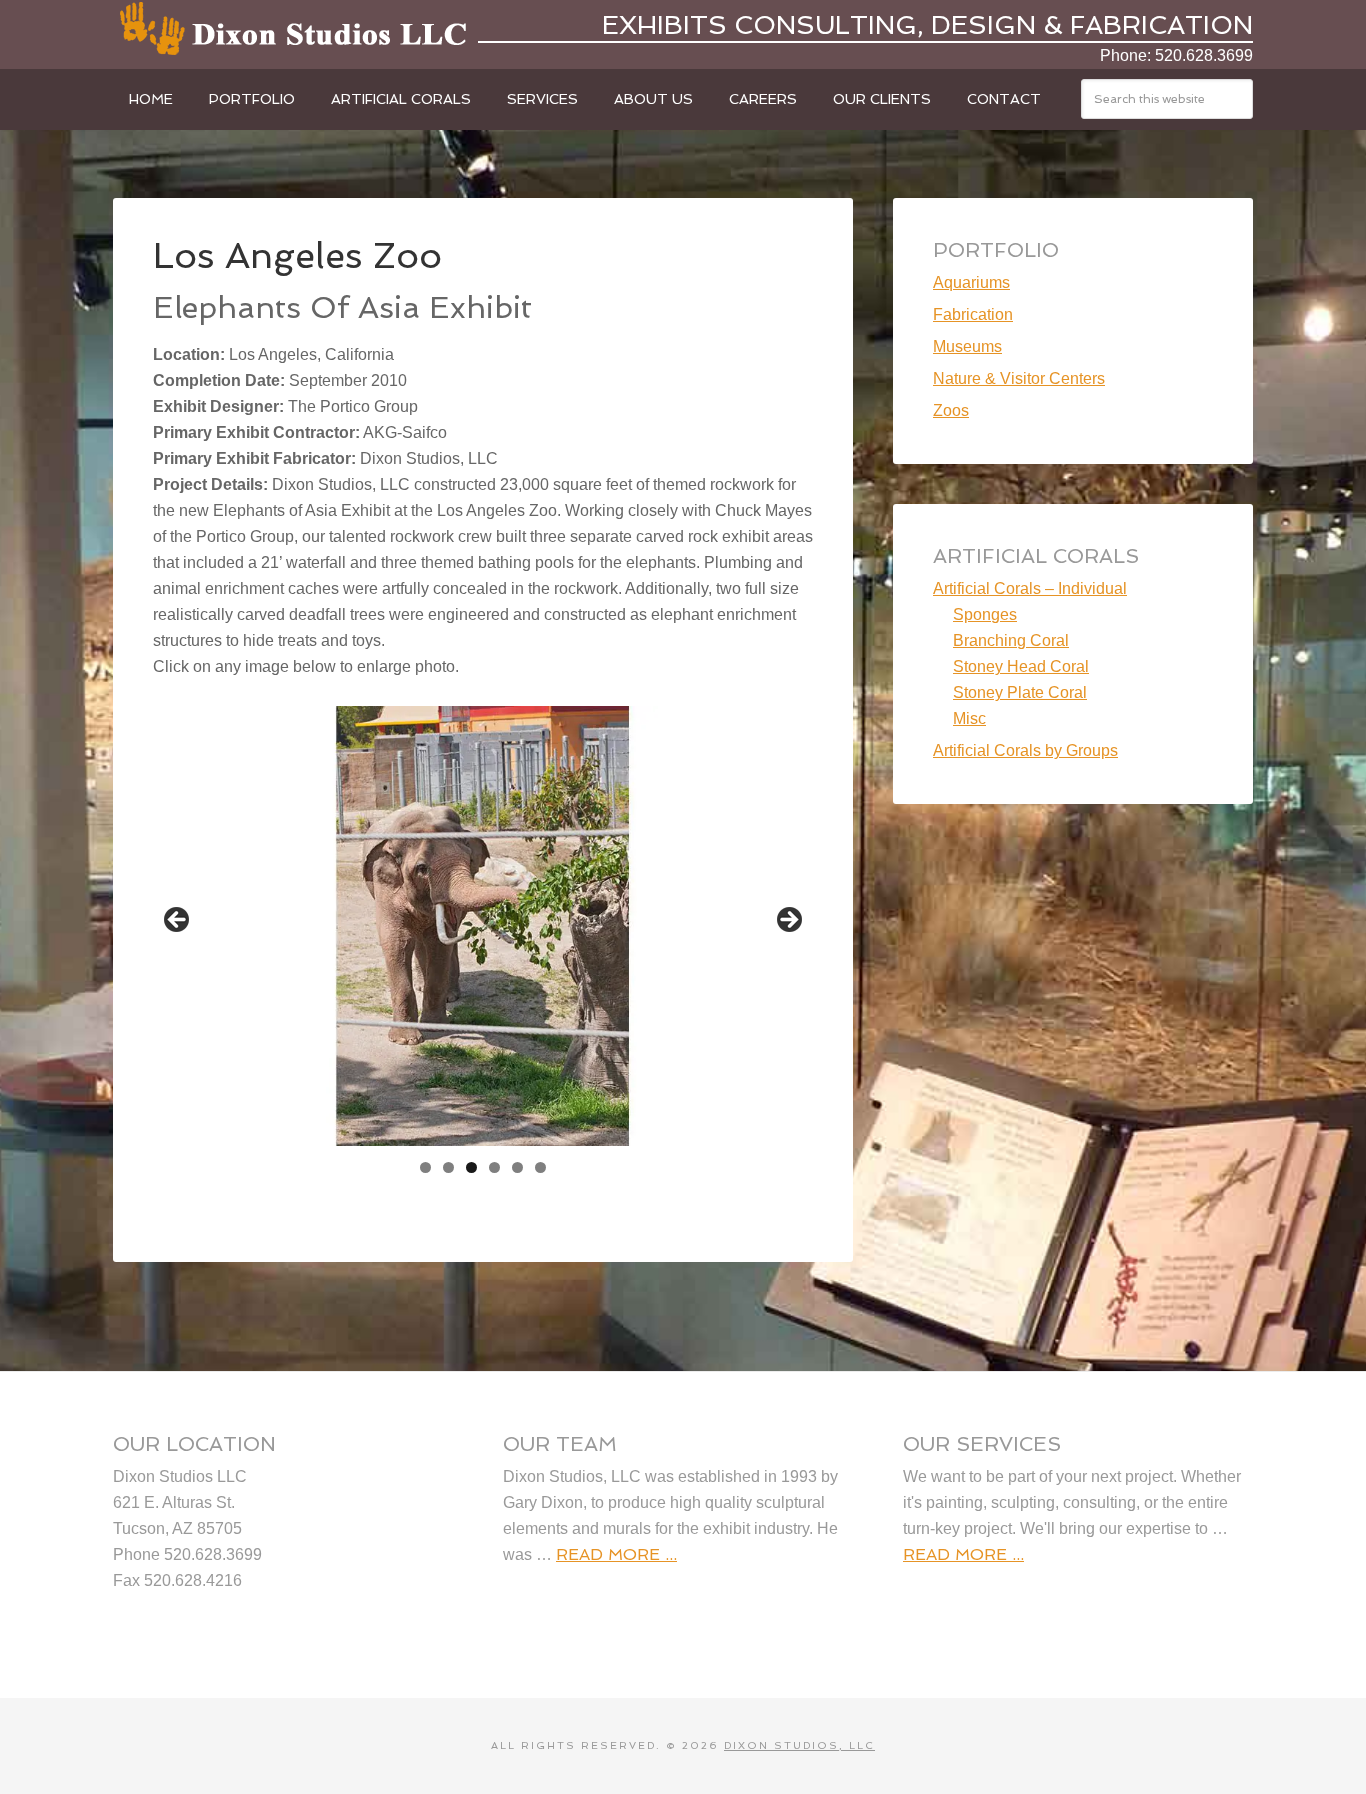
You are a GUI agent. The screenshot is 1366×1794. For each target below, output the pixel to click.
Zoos (951, 410)
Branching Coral (1011, 640)
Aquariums (971, 282)
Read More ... (616, 1554)
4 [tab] (494, 1167)
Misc (969, 718)
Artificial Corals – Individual (1030, 588)
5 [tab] (517, 1167)
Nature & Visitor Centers (1019, 378)
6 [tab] (540, 1167)
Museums (967, 346)
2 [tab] (448, 1167)
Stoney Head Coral (1021, 666)
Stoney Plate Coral (1020, 692)
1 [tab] (425, 1167)
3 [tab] (471, 1167)
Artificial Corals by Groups (1025, 750)
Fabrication (973, 314)
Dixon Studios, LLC (293, 30)
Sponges (985, 614)
